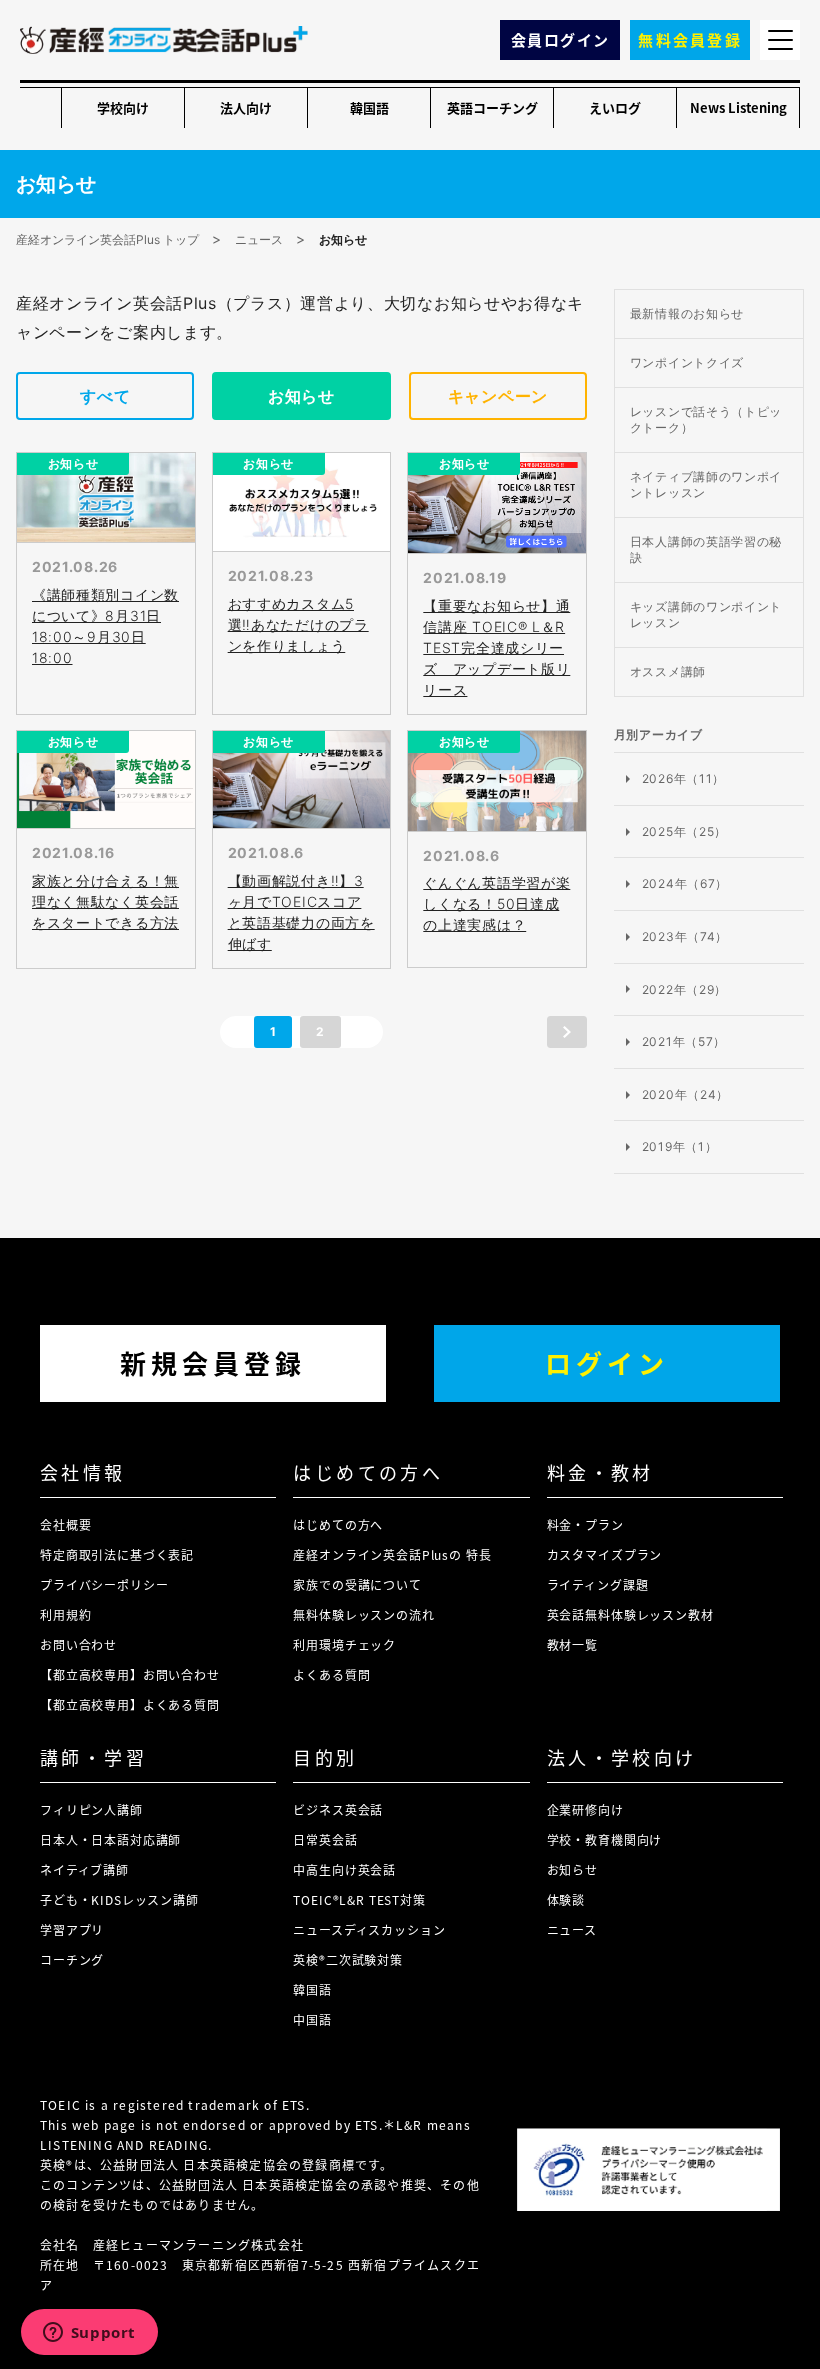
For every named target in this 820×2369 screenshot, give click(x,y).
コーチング (72, 1959)
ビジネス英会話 (338, 1809)
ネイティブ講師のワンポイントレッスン (706, 484)
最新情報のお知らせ (687, 313)
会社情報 (83, 1472)
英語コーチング (492, 107)
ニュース (259, 239)
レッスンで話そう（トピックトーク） (706, 419)
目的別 (325, 1757)
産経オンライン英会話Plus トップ (107, 239)
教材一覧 (572, 1644)
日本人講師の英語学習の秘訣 (706, 549)
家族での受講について (357, 1584)
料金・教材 (600, 1472)
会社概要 (65, 1524)
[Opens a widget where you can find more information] (89, 2334)
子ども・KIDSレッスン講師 (119, 1899)
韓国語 (369, 107)
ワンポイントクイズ (687, 362)
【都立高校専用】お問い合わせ (130, 1674)
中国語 (312, 2019)
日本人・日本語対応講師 (110, 1839)
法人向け (246, 107)
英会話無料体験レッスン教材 (630, 1614)
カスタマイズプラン (605, 1554)
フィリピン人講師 (91, 1809)
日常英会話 (325, 1839)
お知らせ (301, 396)
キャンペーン (498, 396)
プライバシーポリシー (104, 1584)
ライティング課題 (598, 1584)
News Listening (738, 107)
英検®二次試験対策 (348, 1959)
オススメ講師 (668, 671)
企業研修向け (585, 1809)
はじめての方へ (368, 1472)
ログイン (607, 1362)
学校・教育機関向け (605, 1839)
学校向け (123, 107)
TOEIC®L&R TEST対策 (359, 1899)
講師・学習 (93, 1757)
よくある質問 (331, 1674)
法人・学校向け (622, 1757)
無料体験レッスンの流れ (363, 1614)
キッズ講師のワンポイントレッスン (706, 614)
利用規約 (65, 1614)
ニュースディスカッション (369, 1929)
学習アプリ (72, 1929)
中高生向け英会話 (344, 1869)
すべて (105, 396)
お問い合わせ (78, 1644)
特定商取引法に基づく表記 (117, 1554)
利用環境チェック (344, 1644)
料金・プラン (585, 1524)
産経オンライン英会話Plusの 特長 (392, 1554)
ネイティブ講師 (84, 1869)
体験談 (566, 1899)
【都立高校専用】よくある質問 (130, 1704)
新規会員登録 (213, 1362)
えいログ (615, 107)
